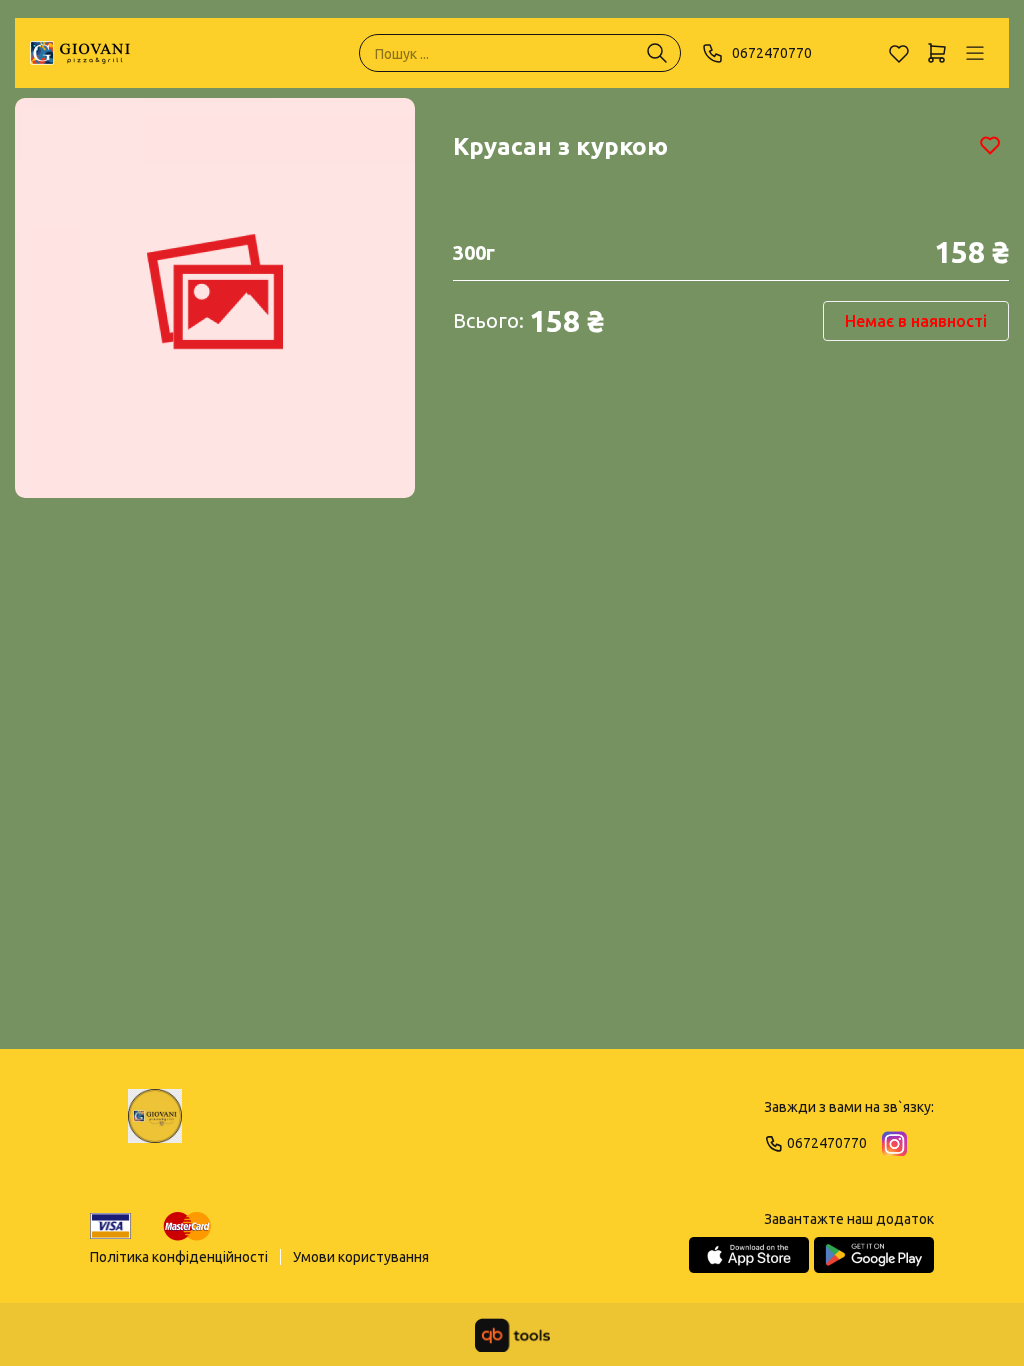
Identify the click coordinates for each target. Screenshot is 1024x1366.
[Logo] (155, 1125)
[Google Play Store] (874, 1255)
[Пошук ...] (657, 53)
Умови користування (361, 1257)
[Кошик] (937, 53)
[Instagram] (894, 1143)
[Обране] (899, 53)
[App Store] (749, 1255)
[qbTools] (512, 1335)
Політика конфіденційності (179, 1257)
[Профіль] (975, 53)
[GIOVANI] (80, 53)
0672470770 (772, 53)
